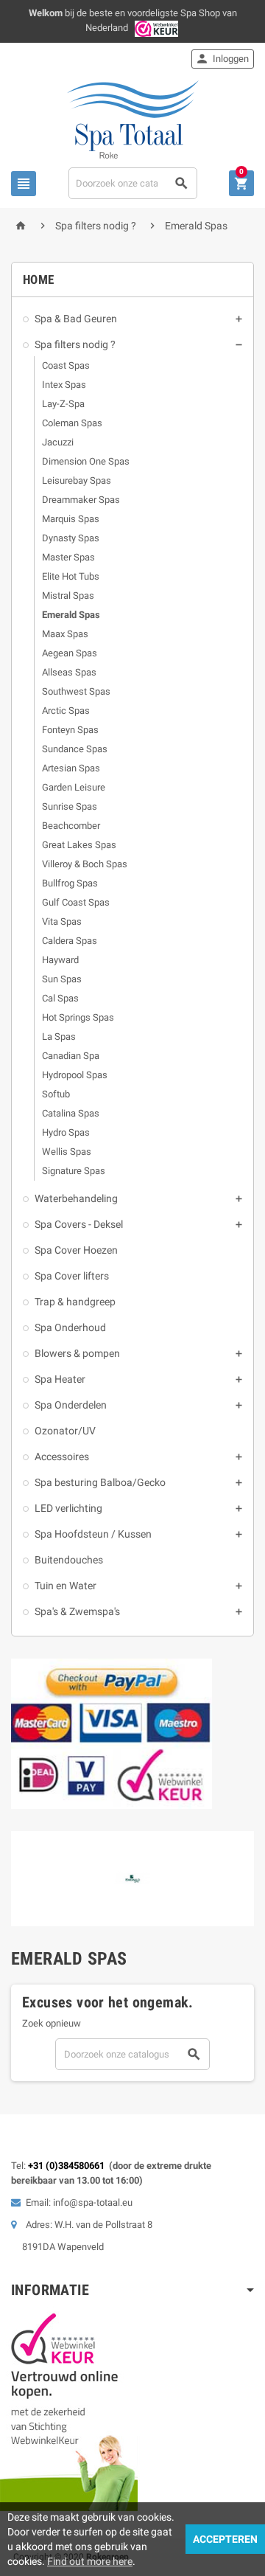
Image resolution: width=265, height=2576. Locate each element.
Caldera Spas (70, 941)
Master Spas (68, 557)
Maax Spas (65, 634)
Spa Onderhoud (70, 1327)
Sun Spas (62, 979)
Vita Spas (62, 921)
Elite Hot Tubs (71, 576)
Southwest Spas (76, 691)
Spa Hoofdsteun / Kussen (93, 1534)
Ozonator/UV (65, 1431)
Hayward (60, 960)
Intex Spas (64, 385)
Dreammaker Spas (81, 500)
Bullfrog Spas (70, 883)
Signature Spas (74, 1171)
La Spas (59, 1037)
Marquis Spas (71, 519)
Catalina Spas (71, 1113)
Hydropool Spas (75, 1075)
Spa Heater (60, 1379)
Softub (56, 1094)
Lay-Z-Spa (63, 404)
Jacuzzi (58, 442)
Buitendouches (69, 1560)
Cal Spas (60, 998)
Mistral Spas (68, 596)
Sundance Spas (75, 749)
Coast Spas (66, 365)
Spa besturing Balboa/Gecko (100, 1482)
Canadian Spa (71, 1056)
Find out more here (90, 2561)
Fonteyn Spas (70, 730)
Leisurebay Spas (77, 480)
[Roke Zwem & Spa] (133, 118)
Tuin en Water (66, 1586)
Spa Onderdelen (71, 1405)
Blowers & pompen (77, 1353)
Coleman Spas (72, 423)
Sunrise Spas (70, 806)
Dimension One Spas (86, 461)
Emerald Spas (71, 615)
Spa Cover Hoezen (76, 1250)
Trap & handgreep (75, 1302)
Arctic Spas (66, 711)
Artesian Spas (71, 768)
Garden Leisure (74, 787)
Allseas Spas (69, 672)
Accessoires (62, 1457)
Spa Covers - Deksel (79, 1224)
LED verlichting (68, 1508)
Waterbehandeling (76, 1198)
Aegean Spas (70, 653)
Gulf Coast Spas (76, 902)
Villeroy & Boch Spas (85, 864)
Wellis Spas (67, 1152)
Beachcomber (71, 826)
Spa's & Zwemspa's (77, 1611)
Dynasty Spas (71, 538)
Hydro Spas (66, 1132)
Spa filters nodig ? (75, 344)
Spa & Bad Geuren (76, 319)
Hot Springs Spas (78, 1017)
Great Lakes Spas (79, 845)
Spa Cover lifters (72, 1276)
